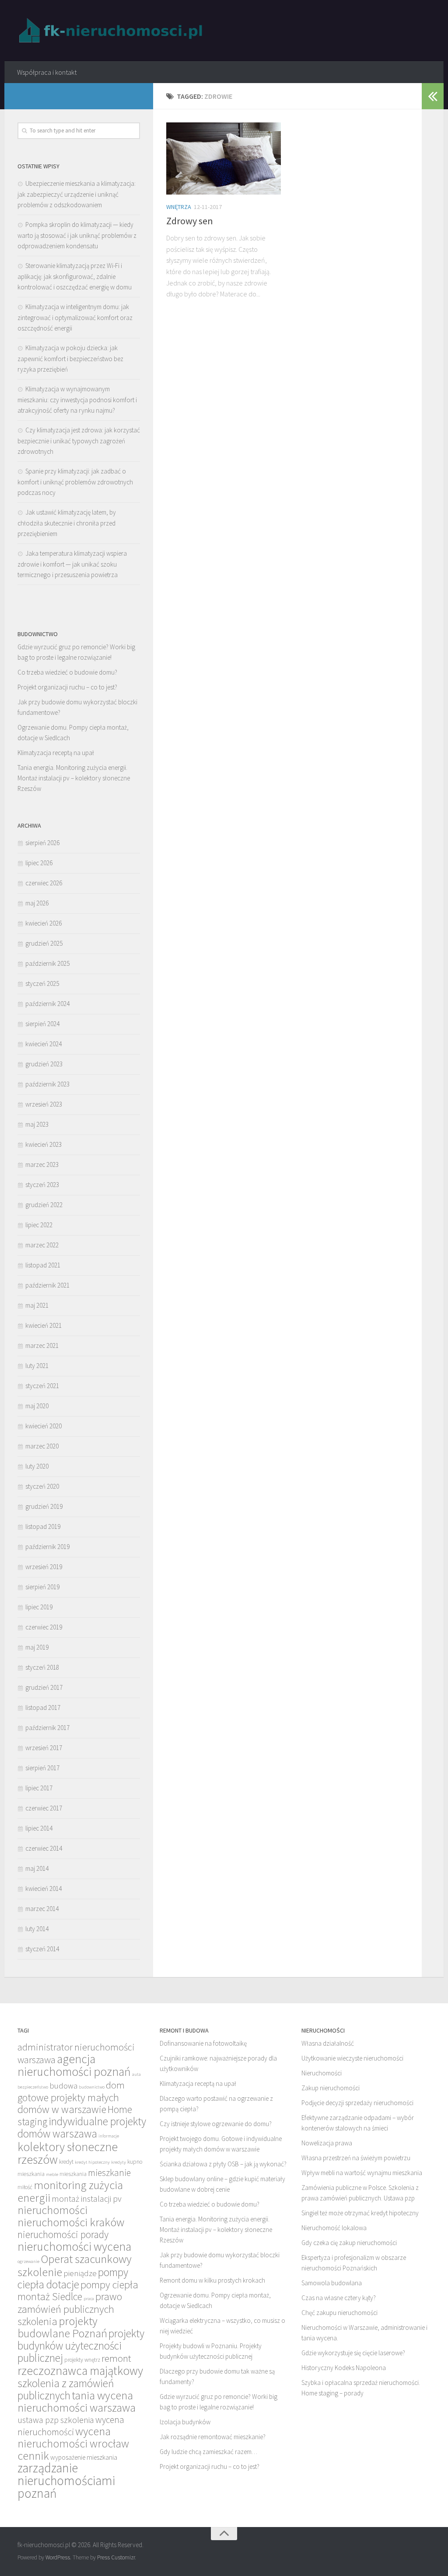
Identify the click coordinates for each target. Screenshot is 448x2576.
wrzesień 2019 (44, 1567)
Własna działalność (328, 2043)
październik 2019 (47, 1547)
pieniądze (80, 2273)
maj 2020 (37, 1406)
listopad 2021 (43, 1265)
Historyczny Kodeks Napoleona (344, 2368)
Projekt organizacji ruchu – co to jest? (67, 687)
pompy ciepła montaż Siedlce (78, 2291)
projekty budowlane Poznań (62, 2327)
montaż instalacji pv (87, 2198)
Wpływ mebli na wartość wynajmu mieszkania (362, 2173)
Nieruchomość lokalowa (334, 2228)
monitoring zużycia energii (70, 2191)
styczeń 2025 (42, 983)
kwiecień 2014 (44, 1888)
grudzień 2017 (44, 1687)
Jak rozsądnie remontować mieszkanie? (213, 2437)
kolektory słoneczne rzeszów (68, 2153)
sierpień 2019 (42, 1587)
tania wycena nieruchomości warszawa (77, 2401)
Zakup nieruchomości (331, 2088)
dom (115, 2085)
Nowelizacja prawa (327, 2143)
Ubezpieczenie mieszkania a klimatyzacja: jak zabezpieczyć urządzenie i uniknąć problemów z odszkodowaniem (77, 194)
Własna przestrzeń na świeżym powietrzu (356, 2158)
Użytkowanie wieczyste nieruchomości (352, 2058)
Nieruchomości (322, 2073)
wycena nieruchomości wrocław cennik (73, 2443)
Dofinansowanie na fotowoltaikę (203, 2043)
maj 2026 (37, 903)
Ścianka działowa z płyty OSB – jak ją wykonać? (223, 2164)
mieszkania (73, 2174)
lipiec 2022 (39, 1225)
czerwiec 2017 (44, 1808)
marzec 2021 (42, 1345)
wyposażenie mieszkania (84, 2457)
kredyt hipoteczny (92, 2162)
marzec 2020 (42, 1446)
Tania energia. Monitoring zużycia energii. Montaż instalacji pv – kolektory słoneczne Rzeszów (74, 778)
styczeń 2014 (42, 1949)
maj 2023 (37, 1124)
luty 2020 (37, 1466)
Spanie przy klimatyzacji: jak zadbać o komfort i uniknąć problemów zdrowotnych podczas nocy (75, 482)
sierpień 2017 (42, 1768)
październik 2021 (47, 1285)
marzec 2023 (42, 1164)
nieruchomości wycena (74, 2246)
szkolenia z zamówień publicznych (66, 2389)
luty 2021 (37, 1366)
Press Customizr (116, 2557)
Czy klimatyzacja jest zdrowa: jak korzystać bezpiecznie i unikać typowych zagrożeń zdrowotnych (79, 441)
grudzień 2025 (44, 943)
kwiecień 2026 (44, 923)
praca (89, 2299)
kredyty (119, 2162)
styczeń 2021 (42, 1386)
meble (52, 2174)
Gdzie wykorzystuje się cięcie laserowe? (353, 2353)
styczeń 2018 (42, 1667)
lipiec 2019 (39, 1607)
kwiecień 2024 (44, 1044)
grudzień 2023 (44, 1064)
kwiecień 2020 (44, 1426)
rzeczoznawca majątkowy (80, 2371)
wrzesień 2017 (44, 1748)
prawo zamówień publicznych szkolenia (70, 2309)
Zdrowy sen (190, 221)
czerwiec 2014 (44, 1848)
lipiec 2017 (39, 1788)
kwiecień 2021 (44, 1325)
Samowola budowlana (332, 2283)
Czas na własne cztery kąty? (339, 2298)
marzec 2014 (42, 1909)
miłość (25, 2187)
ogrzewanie (28, 2261)
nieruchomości (52, 2210)
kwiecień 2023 (44, 1144)
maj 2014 (37, 1868)
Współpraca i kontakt (47, 72)
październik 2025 (47, 963)
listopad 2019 (43, 1526)
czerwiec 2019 (44, 1627)
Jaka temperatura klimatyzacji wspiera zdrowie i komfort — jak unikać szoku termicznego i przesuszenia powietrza (72, 564)
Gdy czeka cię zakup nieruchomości (349, 2243)
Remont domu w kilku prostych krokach (212, 2280)
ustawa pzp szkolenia (56, 2420)
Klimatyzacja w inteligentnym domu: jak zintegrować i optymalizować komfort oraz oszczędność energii (75, 317)
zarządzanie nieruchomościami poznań (66, 2480)
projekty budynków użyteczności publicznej (81, 2346)
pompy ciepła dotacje (73, 2278)
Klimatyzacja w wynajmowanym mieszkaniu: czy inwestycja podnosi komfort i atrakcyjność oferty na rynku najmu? (77, 400)
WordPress (58, 2557)
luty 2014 (37, 1929)
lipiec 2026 (39, 863)
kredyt (66, 2162)
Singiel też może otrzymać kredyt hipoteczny (360, 2213)
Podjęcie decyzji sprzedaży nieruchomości (357, 2103)
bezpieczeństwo (33, 2087)
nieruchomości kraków (71, 2222)
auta (136, 2074)
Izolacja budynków (185, 2422)
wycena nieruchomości (71, 2426)
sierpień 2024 (42, 1024)
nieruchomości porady (63, 2234)
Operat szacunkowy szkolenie (75, 2265)
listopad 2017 (43, 1707)
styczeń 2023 (42, 1185)
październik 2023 (47, 1084)
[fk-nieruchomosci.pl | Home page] (113, 31)
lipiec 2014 (39, 1828)
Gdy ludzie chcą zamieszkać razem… (208, 2452)
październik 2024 (47, 1004)
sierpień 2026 (42, 843)
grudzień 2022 (44, 1205)
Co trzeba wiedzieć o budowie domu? (67, 672)
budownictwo (92, 2087)
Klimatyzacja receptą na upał (56, 753)
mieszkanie (109, 2173)
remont (116, 2358)
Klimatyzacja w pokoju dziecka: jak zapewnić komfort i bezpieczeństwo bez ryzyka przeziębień (70, 359)
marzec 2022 (42, 1245)
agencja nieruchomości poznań (74, 2065)
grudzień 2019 (44, 1506)
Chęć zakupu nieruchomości (339, 2313)
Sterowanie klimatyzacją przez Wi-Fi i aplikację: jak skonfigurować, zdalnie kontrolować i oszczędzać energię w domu (75, 276)
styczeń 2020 (42, 1486)
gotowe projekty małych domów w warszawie (68, 2103)
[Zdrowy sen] (224, 158)
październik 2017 (47, 1728)
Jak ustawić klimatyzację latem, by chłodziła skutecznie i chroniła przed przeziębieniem (67, 523)
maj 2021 (37, 1305)
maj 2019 (37, 1647)
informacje (109, 2136)
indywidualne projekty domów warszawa (82, 2127)
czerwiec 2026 (44, 883)
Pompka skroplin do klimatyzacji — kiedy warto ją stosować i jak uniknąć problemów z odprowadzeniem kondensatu (77, 235)
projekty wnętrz (82, 2360)
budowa (63, 2086)
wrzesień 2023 (44, 1104)
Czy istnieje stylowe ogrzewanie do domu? (216, 2124)
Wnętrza (179, 207)
